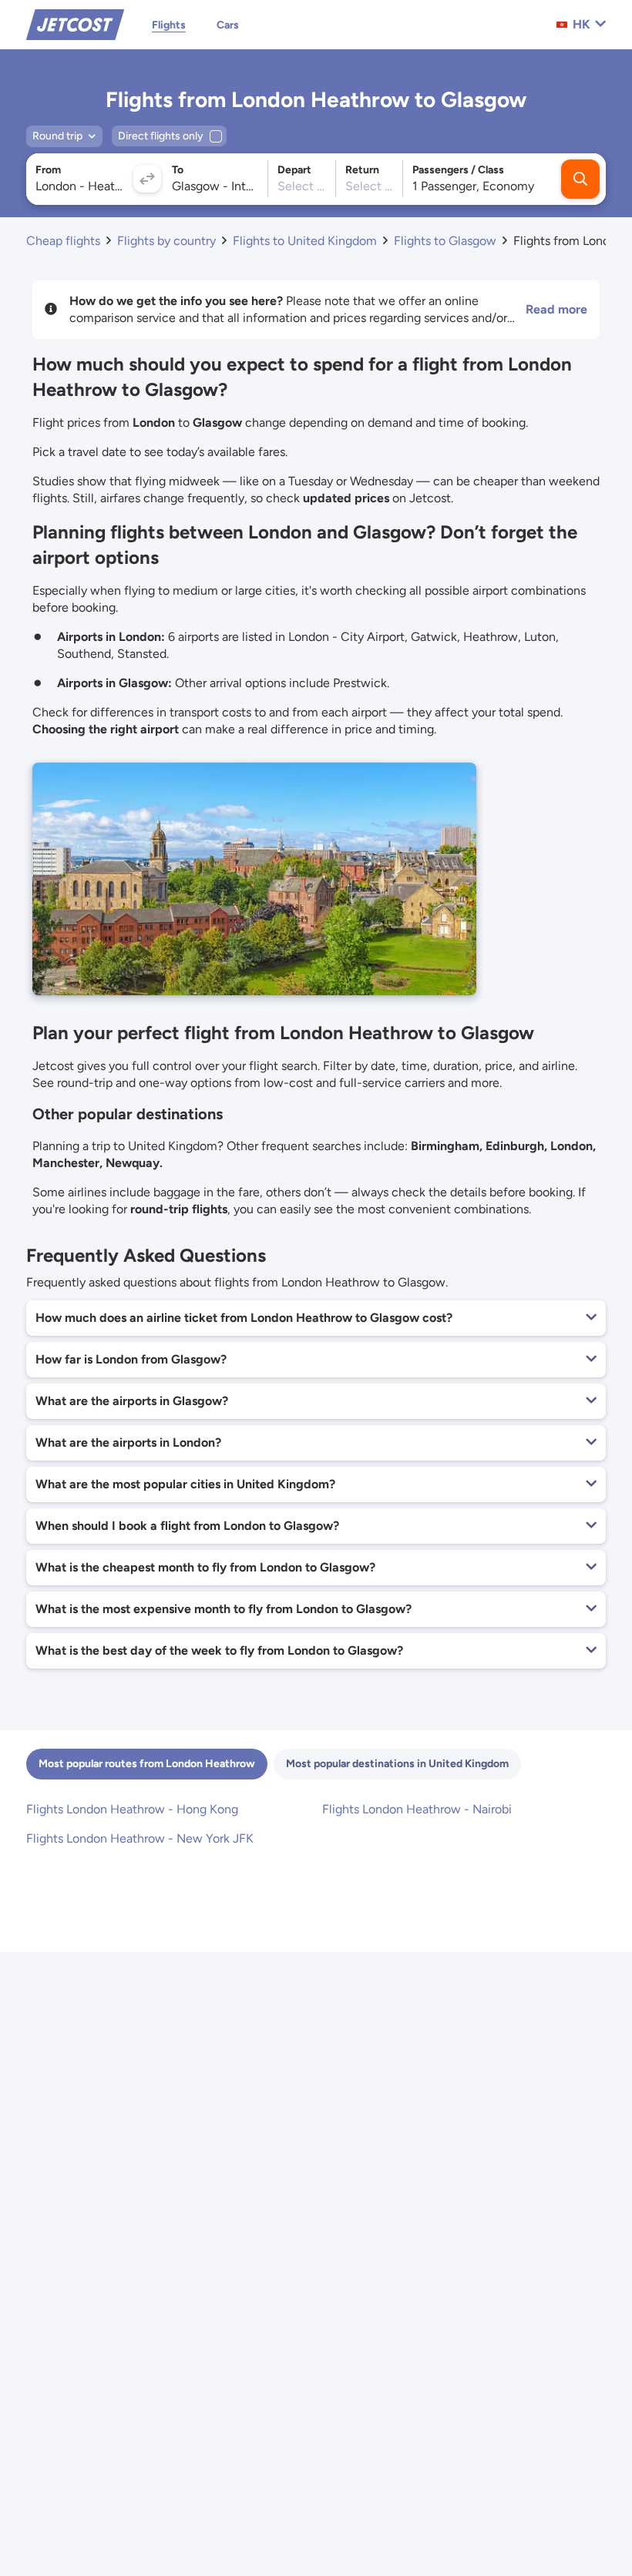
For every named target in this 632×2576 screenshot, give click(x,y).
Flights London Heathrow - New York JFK (140, 1838)
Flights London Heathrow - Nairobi (417, 1809)
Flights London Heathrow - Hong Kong (132, 1809)
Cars (228, 25)
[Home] (75, 23)
